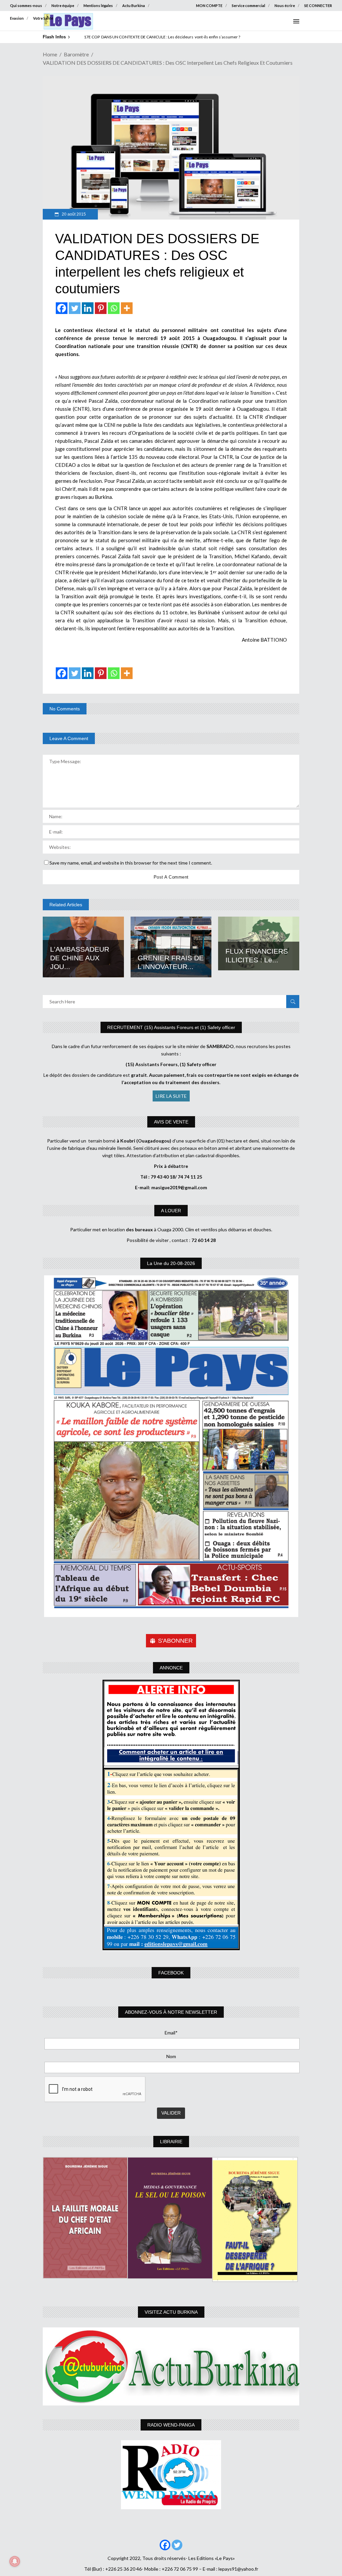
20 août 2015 (73, 214)
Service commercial (248, 6)
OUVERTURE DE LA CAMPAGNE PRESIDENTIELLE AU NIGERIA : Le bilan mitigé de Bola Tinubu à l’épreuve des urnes (186, 37)
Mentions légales (98, 6)
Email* (171, 2033)
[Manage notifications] (15, 2561)
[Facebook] (62, 308)
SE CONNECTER (318, 6)
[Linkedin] (88, 308)
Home (50, 54)
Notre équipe (63, 6)
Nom (171, 2056)
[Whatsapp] (114, 308)
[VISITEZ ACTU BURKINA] (171, 2366)
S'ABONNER (175, 1641)
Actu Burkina (134, 6)
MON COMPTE (209, 6)
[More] (127, 308)
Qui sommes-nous (26, 6)
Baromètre (76, 54)
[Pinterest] (101, 308)
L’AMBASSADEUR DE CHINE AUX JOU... (80, 958)
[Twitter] (75, 308)
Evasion (17, 18)
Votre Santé (43, 18)
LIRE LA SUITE (171, 1096)
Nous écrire (285, 6)
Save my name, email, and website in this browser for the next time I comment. (131, 863)
